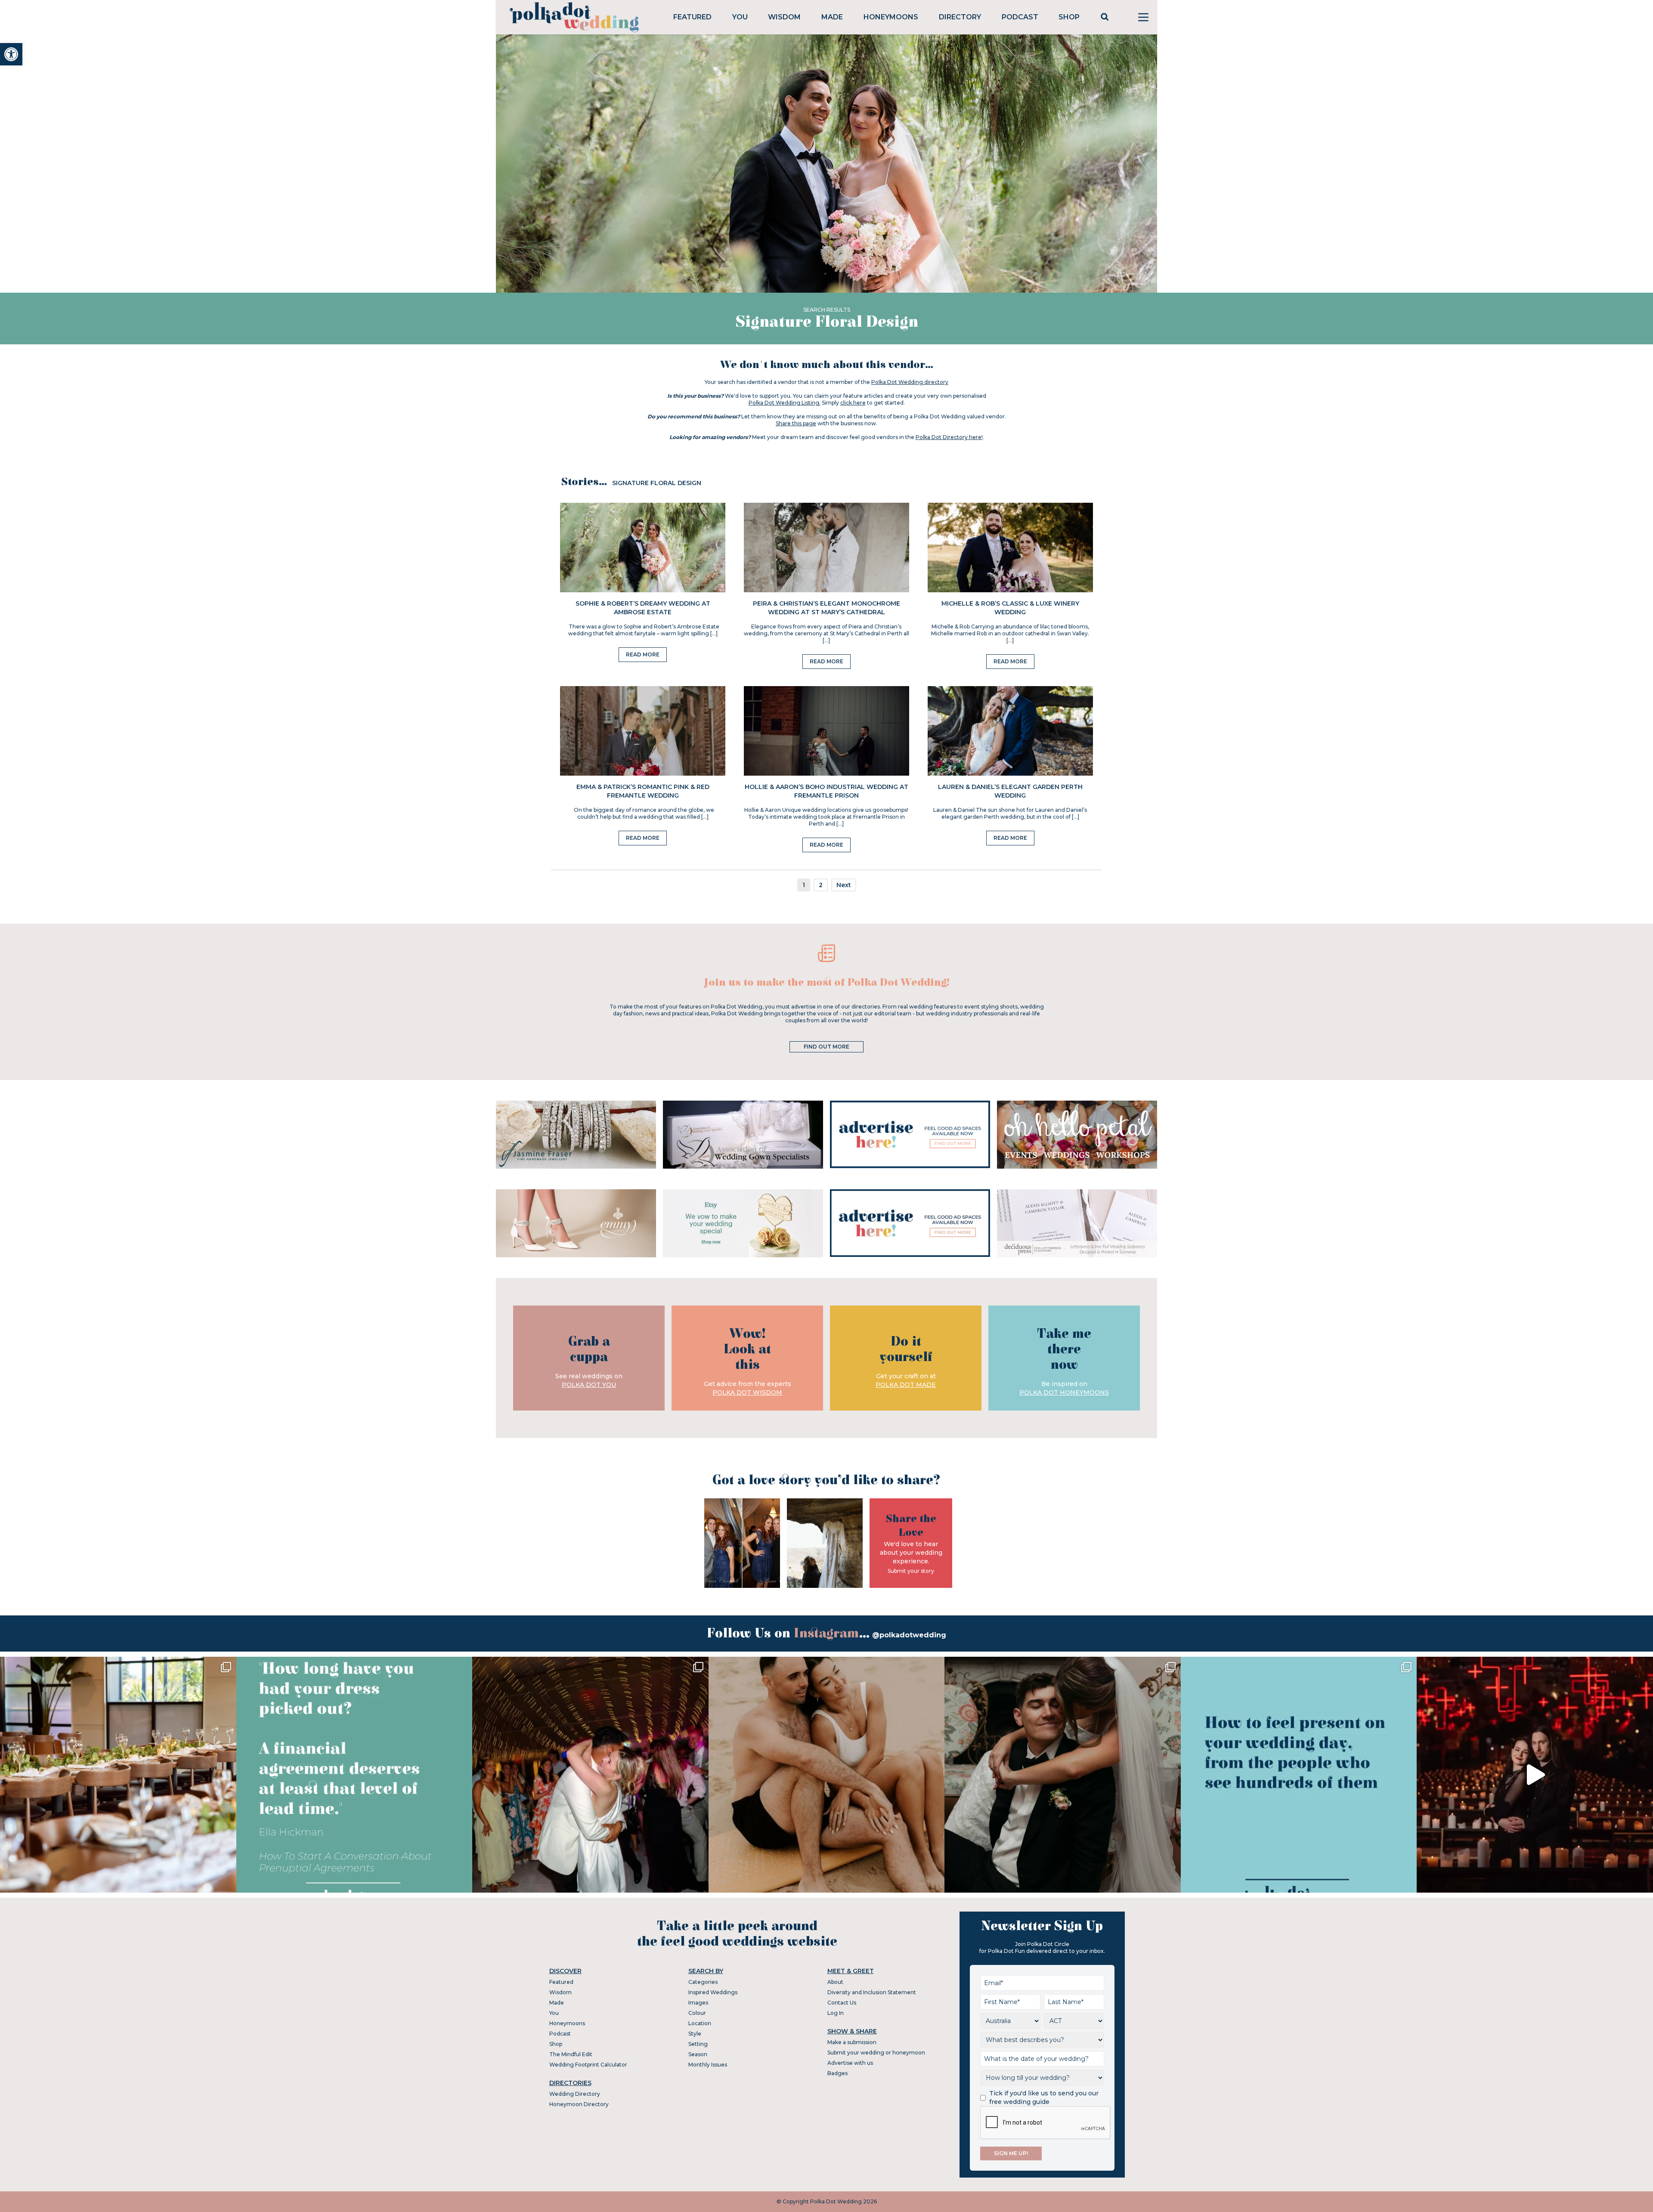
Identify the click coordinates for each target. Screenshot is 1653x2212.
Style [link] (695, 2034)
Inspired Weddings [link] (713, 1992)
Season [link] (698, 2054)
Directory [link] (960, 17)
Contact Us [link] (842, 2003)
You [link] (740, 17)
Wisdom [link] (784, 17)
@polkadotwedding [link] (909, 1635)
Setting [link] (698, 2044)
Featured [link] (692, 17)
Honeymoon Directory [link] (579, 2104)
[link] (11, 54)
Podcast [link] (1020, 17)
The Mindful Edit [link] (571, 2054)
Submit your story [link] (911, 1571)
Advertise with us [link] (850, 2063)
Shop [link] (1069, 17)
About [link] (835, 1982)
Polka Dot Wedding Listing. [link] (785, 403)
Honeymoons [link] (891, 17)
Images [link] (698, 2003)
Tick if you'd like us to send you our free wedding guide (1044, 2098)
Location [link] (700, 2023)
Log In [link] (836, 2013)
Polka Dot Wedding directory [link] (910, 382)
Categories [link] (703, 1982)
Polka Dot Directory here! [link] (949, 437)
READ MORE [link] (643, 654)
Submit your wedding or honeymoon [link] (876, 2053)
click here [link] (853, 403)
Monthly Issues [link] (708, 2065)
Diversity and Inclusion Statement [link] (872, 1992)
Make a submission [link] (852, 2042)
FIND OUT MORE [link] (826, 1047)
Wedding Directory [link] (575, 2094)
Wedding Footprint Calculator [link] (588, 2065)
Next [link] (844, 885)
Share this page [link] (796, 423)
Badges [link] (837, 2073)
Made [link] (832, 17)
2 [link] (821, 885)
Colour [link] (697, 2013)
